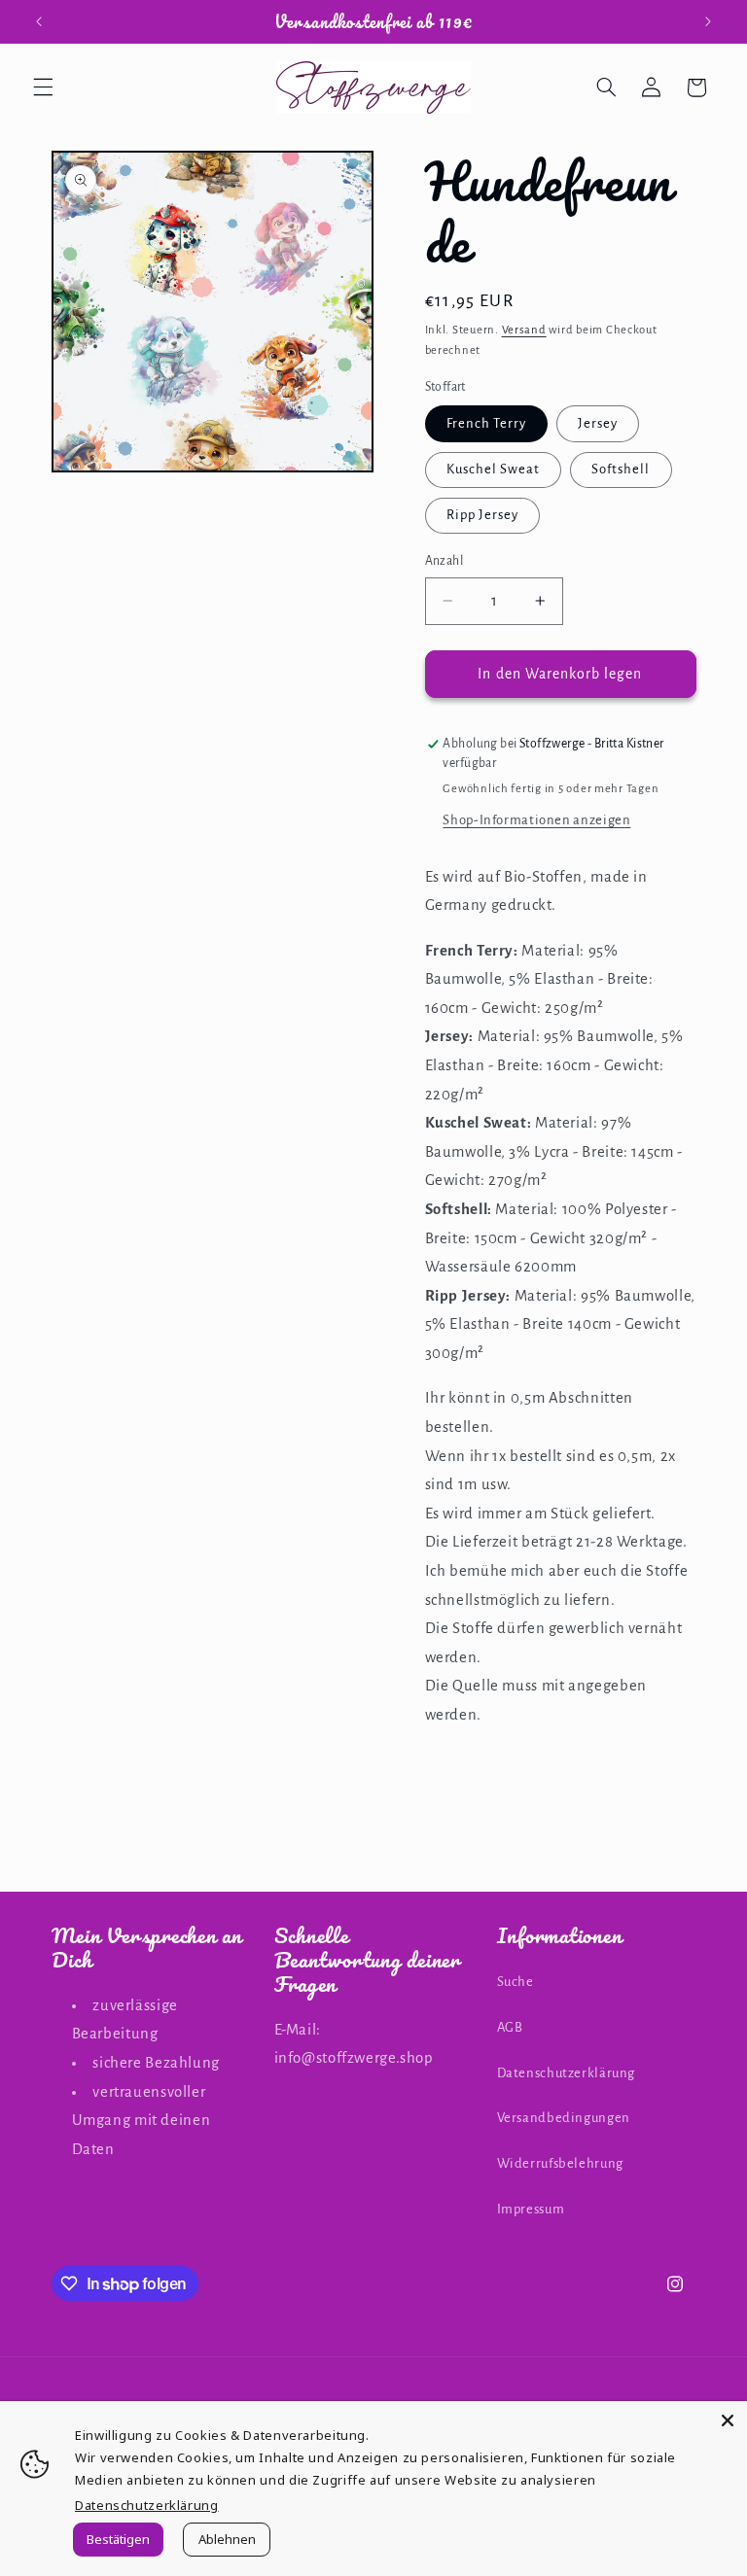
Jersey (598, 423)
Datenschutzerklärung (567, 2073)
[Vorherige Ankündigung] (39, 21)
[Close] (728, 2420)
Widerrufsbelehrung (560, 2163)
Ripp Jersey (483, 515)
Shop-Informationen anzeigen (536, 820)
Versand (524, 330)
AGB (510, 2027)
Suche (516, 1982)
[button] (43, 87)
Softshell (621, 469)
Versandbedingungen (564, 2118)
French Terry (487, 423)
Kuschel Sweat (494, 469)
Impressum (531, 2209)
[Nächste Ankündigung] (708, 21)
